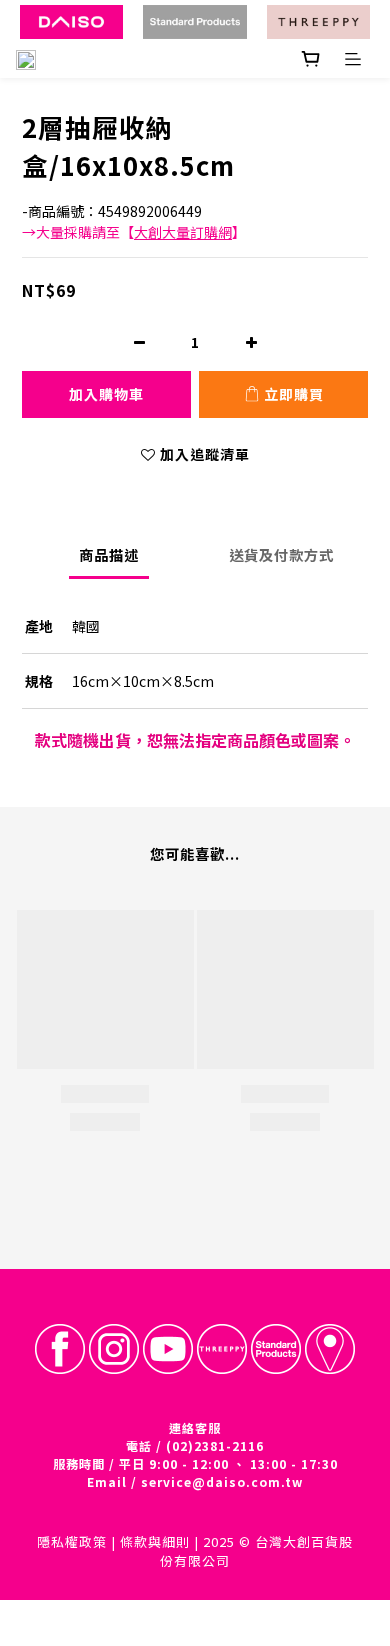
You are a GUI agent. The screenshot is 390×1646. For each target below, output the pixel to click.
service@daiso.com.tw (222, 1481)
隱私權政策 (72, 1541)
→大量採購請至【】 (134, 232)
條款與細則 (155, 1541)
